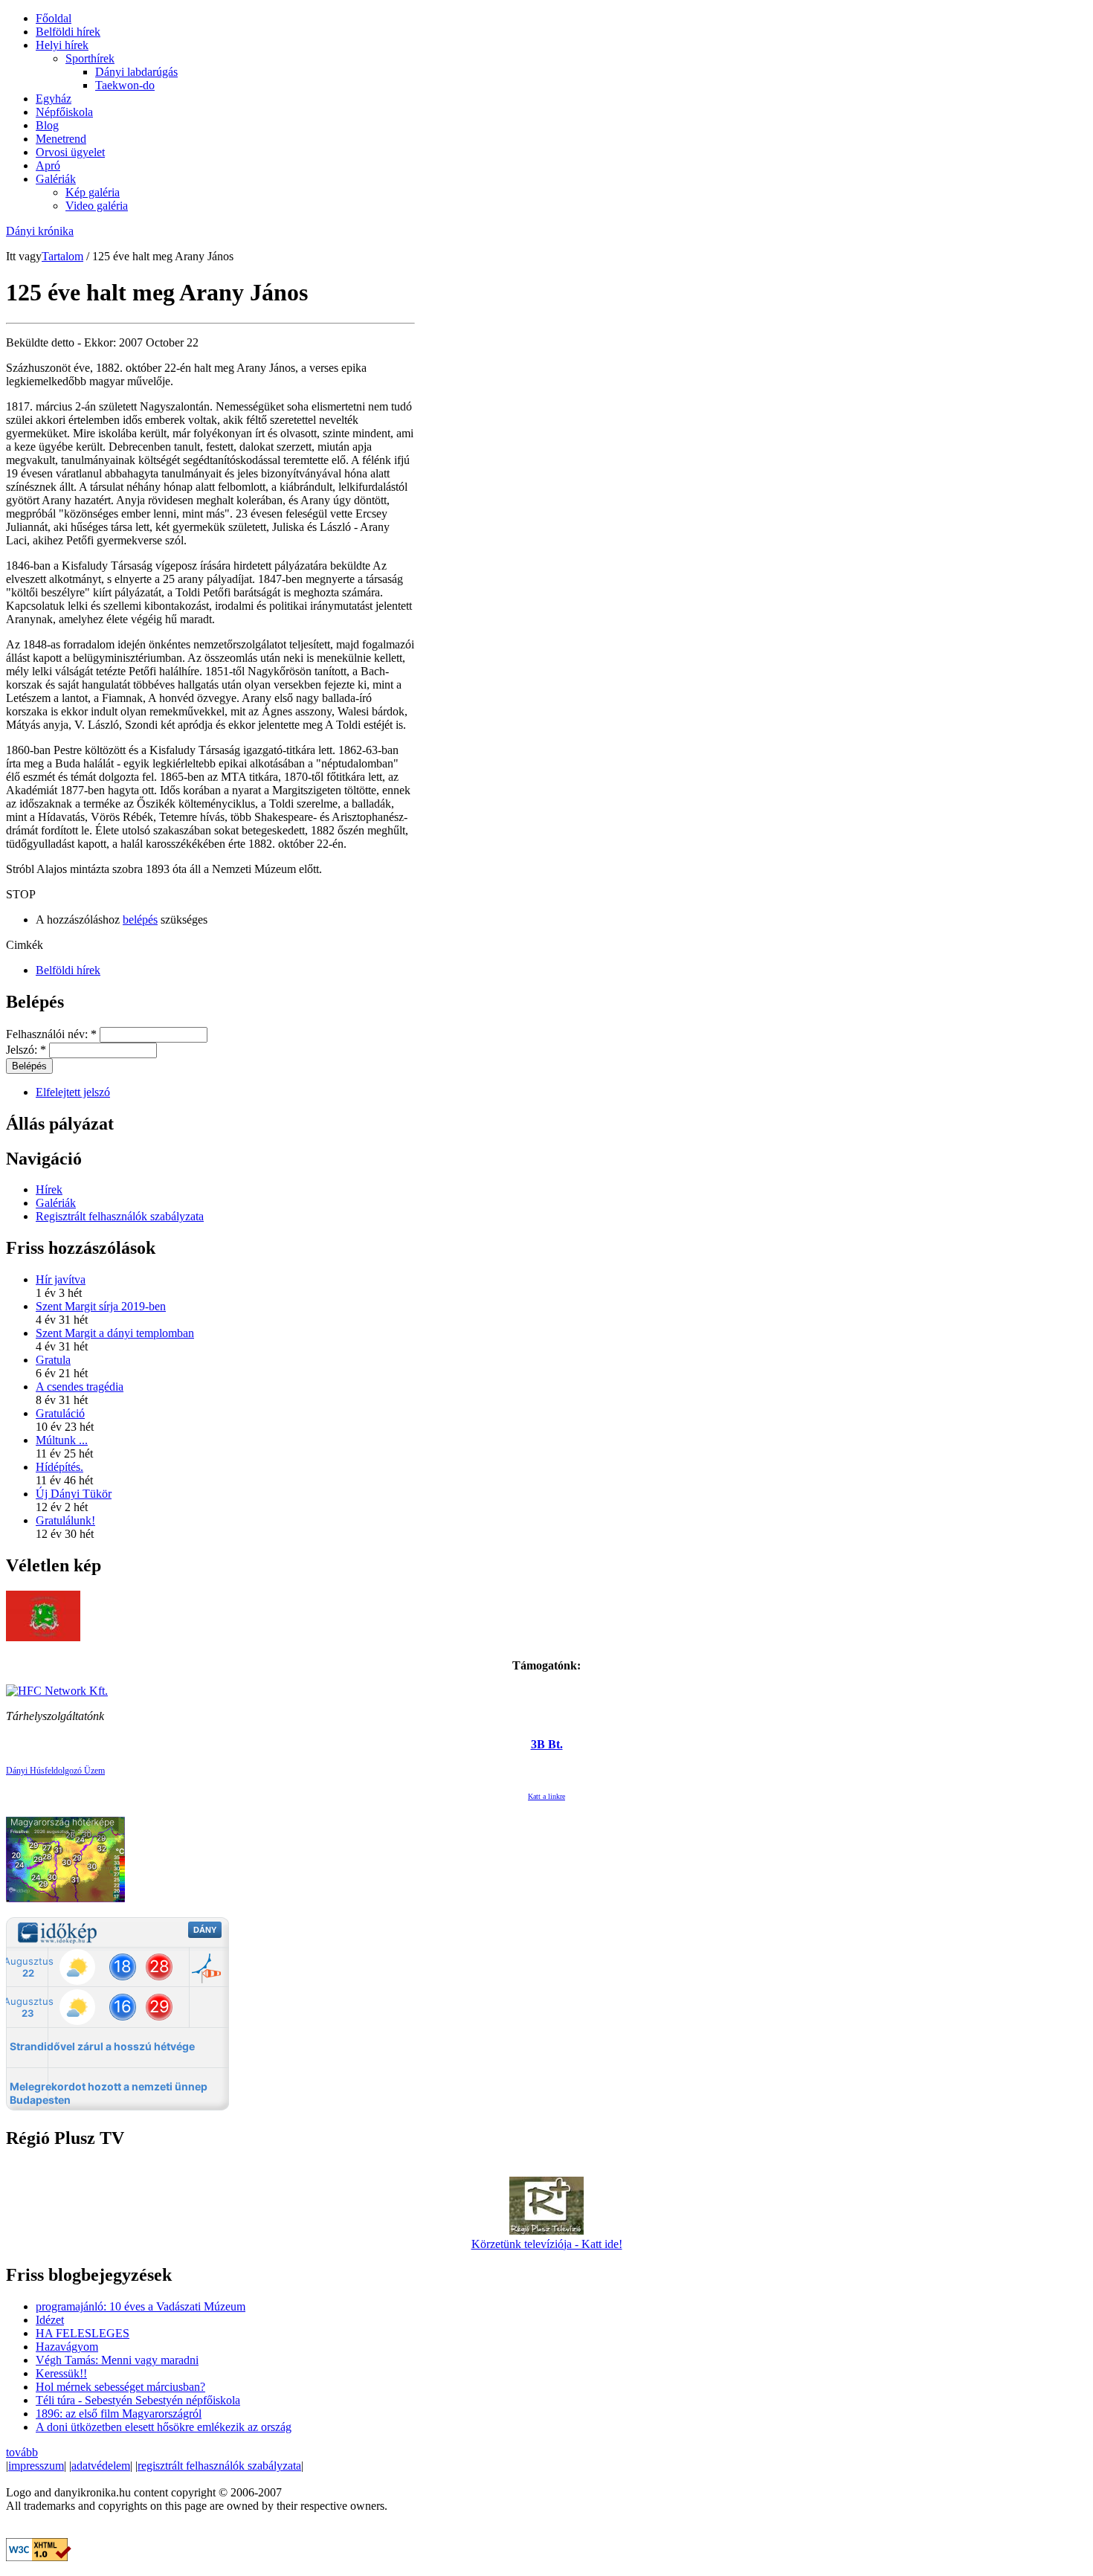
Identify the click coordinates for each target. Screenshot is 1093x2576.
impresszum (36, 2466)
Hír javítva (61, 1279)
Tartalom (62, 256)
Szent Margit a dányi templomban (115, 1333)
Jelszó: (26, 1050)
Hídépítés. (59, 1467)
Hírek (49, 1189)
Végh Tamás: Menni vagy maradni (117, 2360)
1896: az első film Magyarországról (119, 2414)
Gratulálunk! (65, 1520)
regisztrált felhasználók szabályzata (219, 2466)
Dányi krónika (40, 231)
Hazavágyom (67, 2347)
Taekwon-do (125, 85)
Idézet (50, 2320)
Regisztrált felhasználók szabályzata (120, 1216)
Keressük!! (61, 2373)
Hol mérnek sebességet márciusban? (120, 2387)
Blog (47, 125)
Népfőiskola (64, 112)
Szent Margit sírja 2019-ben (101, 1306)
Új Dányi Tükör (74, 1494)
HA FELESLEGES (83, 2333)
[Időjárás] (65, 1898)
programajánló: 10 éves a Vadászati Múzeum (141, 2306)
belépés (140, 920)
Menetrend (61, 139)
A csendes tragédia (80, 1387)
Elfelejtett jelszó (73, 1092)
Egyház (54, 99)
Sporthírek (90, 58)
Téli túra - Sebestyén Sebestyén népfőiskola (138, 2400)
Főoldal (54, 18)
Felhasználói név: (51, 1034)
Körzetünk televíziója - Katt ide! (547, 2244)
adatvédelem (101, 2466)
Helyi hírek (62, 45)
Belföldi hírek (68, 32)
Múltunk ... (62, 1440)
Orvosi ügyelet (70, 152)
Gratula (53, 1360)
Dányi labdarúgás (136, 72)
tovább (22, 2452)
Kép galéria (93, 192)
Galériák (56, 179)
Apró (48, 165)
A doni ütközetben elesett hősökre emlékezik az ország (164, 2427)
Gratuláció (60, 1413)
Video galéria (97, 206)
